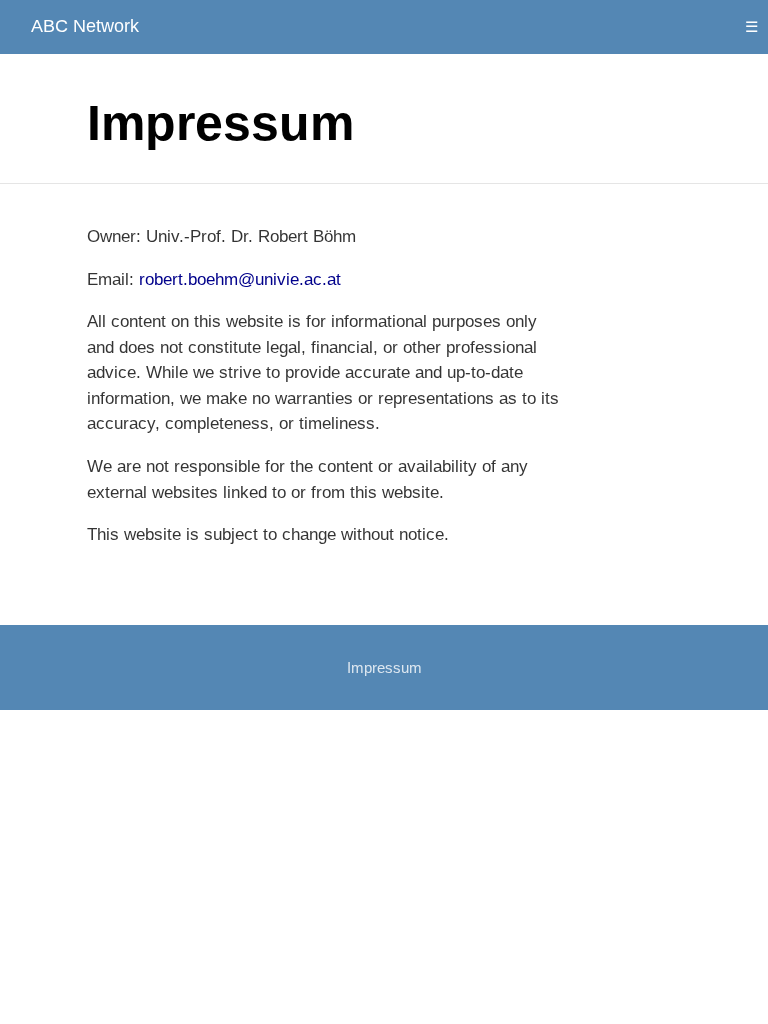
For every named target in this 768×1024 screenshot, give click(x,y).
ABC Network (85, 26)
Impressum (384, 667)
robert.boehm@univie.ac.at (240, 279)
